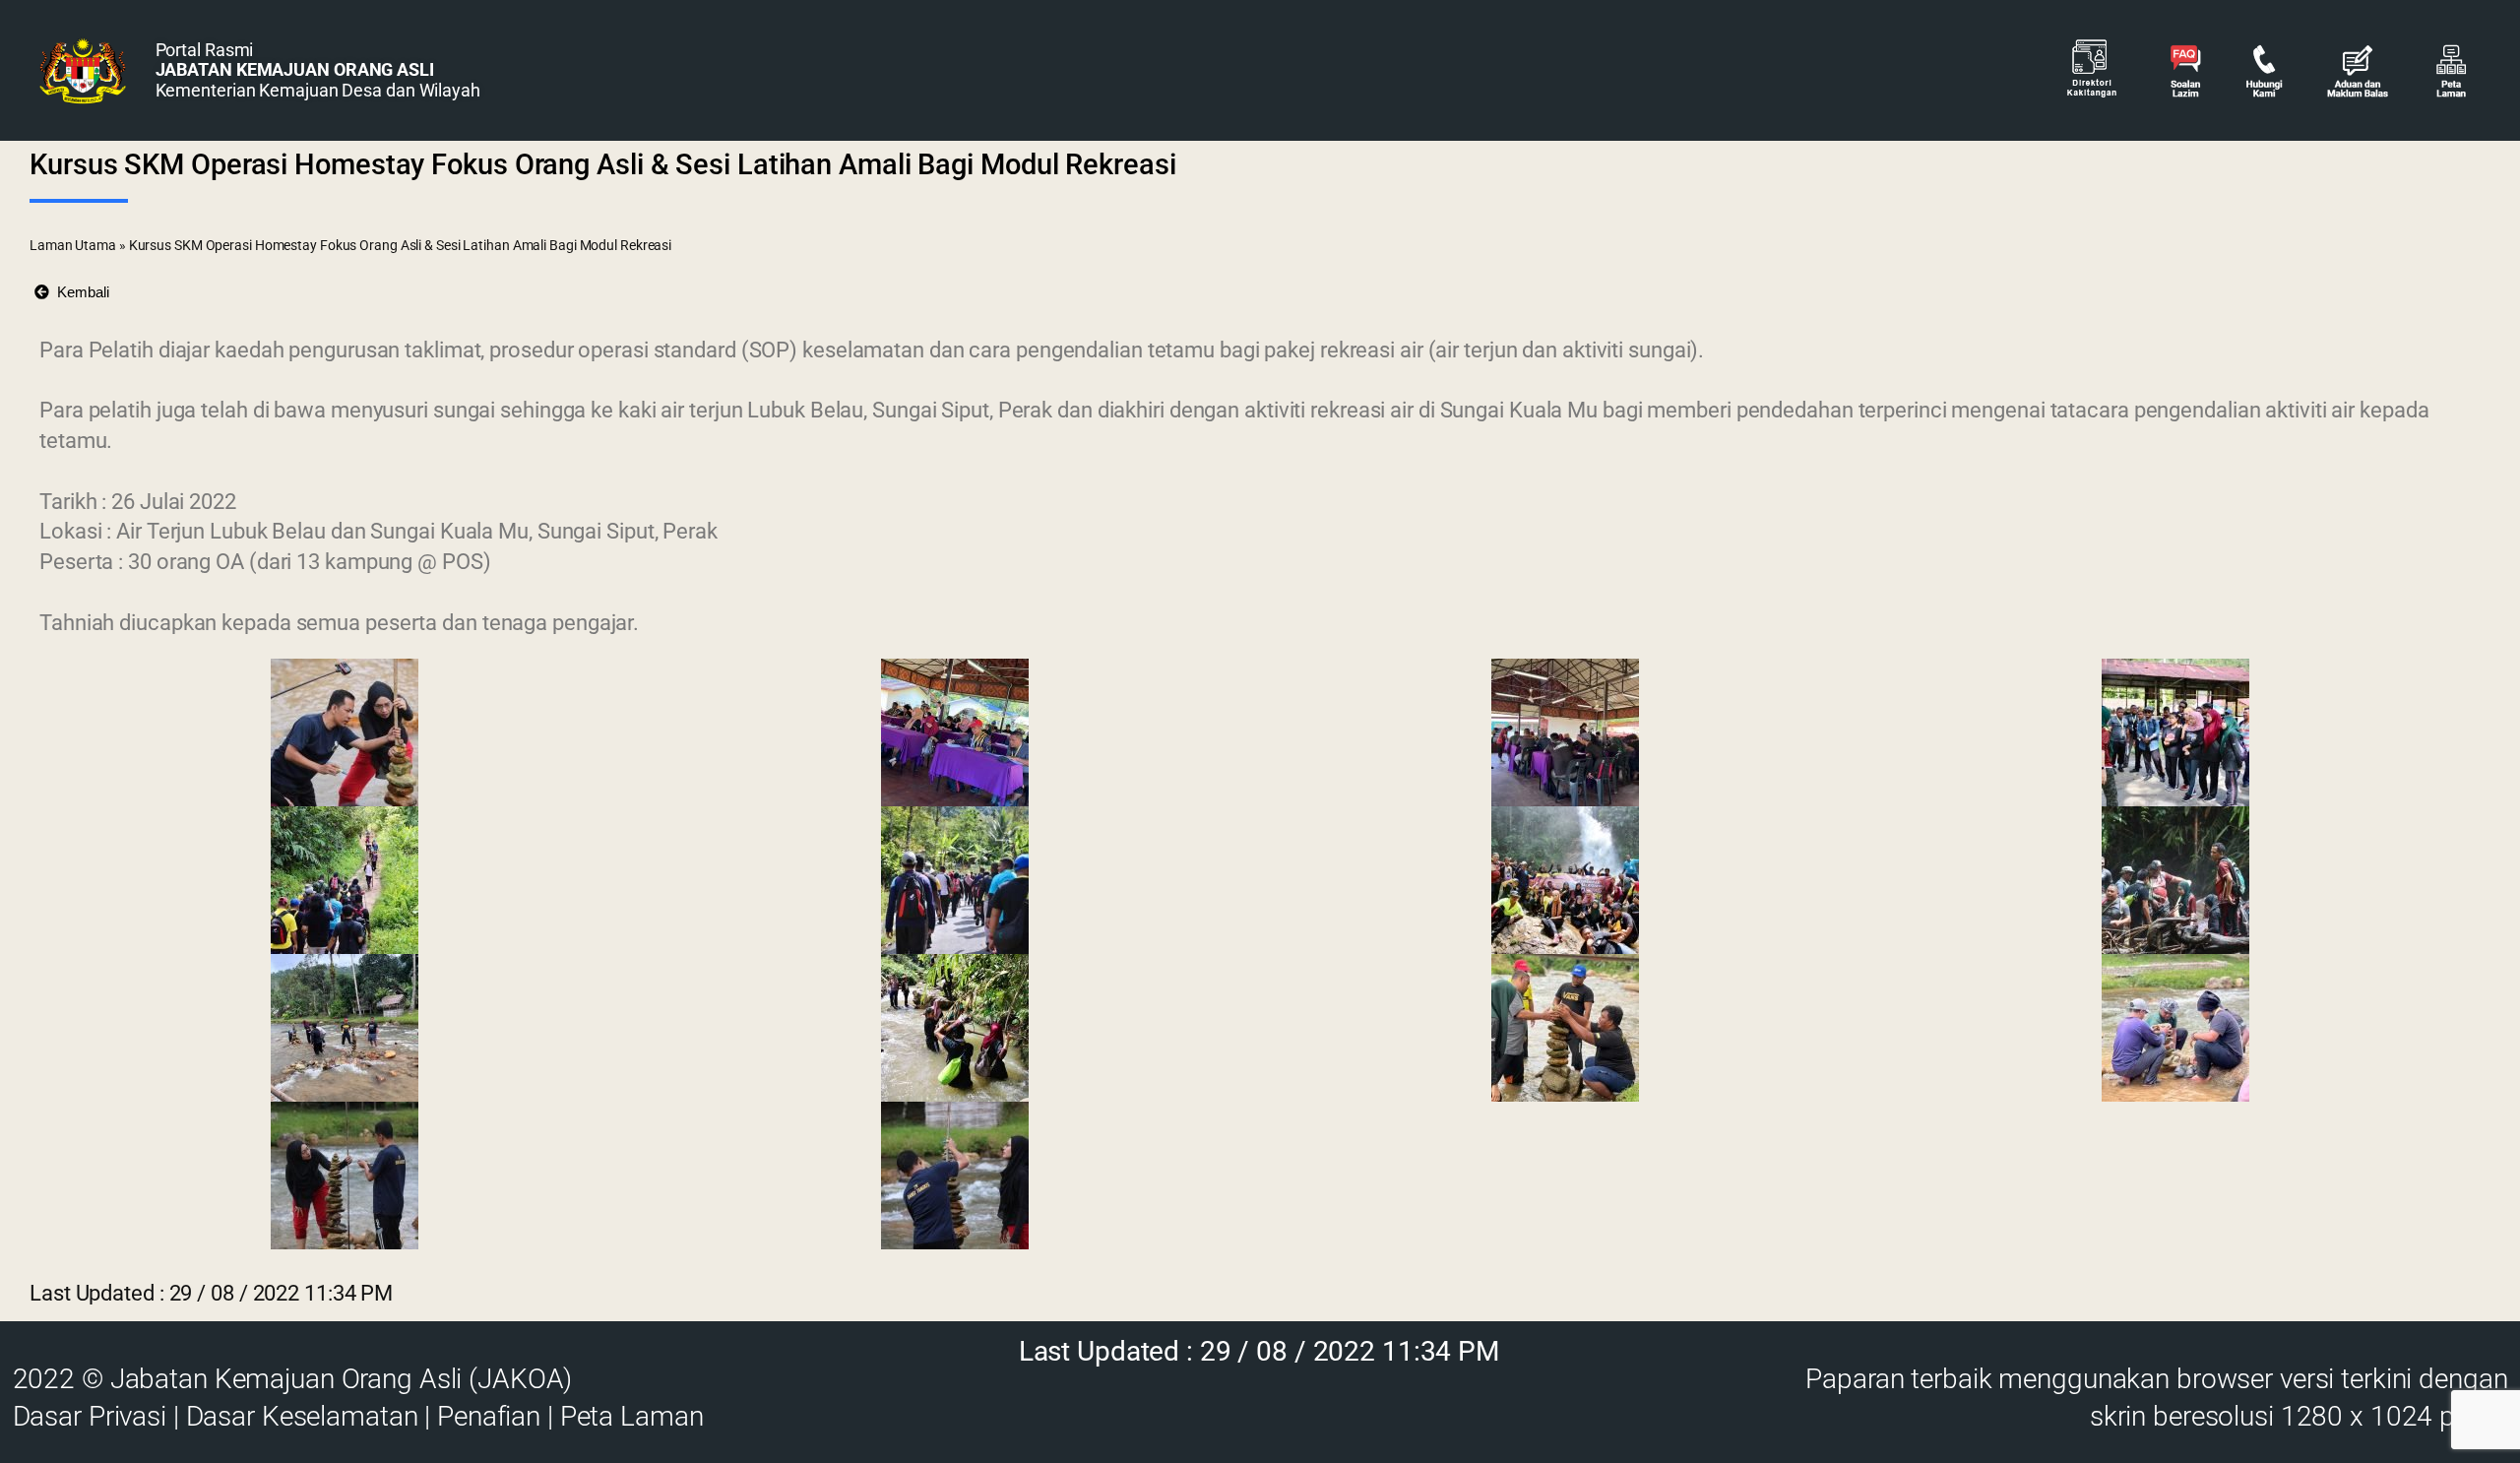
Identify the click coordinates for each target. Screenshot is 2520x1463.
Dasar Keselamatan (302, 1416)
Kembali (79, 292)
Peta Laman (632, 1416)
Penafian (489, 1416)
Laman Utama (73, 245)
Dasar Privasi (90, 1416)
